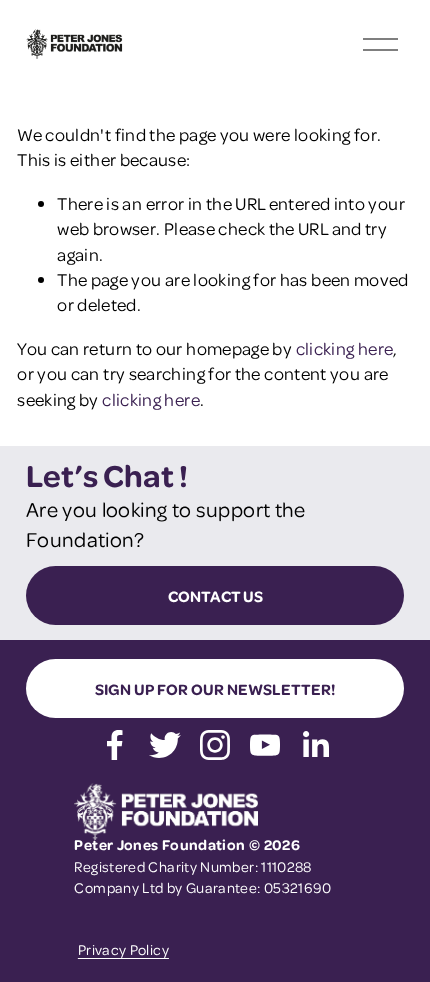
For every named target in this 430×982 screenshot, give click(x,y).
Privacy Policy (123, 949)
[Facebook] (115, 745)
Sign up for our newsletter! (215, 689)
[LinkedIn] (315, 745)
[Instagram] (215, 745)
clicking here (345, 348)
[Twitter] (165, 745)
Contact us (215, 596)
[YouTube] (265, 745)
